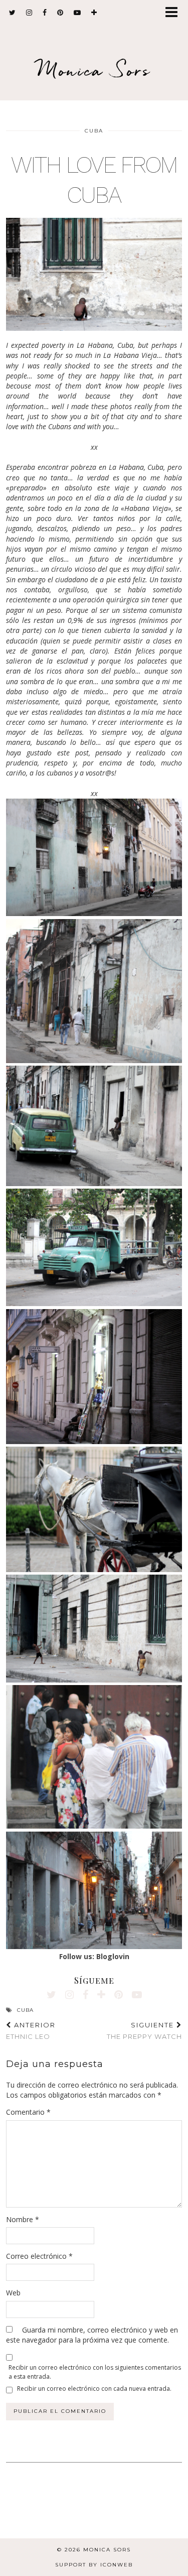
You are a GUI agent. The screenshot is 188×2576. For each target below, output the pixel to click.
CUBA (94, 131)
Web (13, 2293)
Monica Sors (94, 70)
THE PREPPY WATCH (144, 2031)
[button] (175, 13)
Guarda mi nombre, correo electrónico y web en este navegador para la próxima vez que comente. (92, 2335)
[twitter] (13, 13)
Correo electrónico (39, 2256)
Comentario (28, 2112)
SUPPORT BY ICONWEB (94, 2565)
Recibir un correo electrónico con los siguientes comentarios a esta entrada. (95, 2372)
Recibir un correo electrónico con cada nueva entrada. (94, 2389)
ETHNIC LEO (31, 2031)
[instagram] (29, 13)
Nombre (23, 2219)
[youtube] (77, 13)
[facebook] (45, 13)
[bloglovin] (94, 13)
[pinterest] (60, 13)
